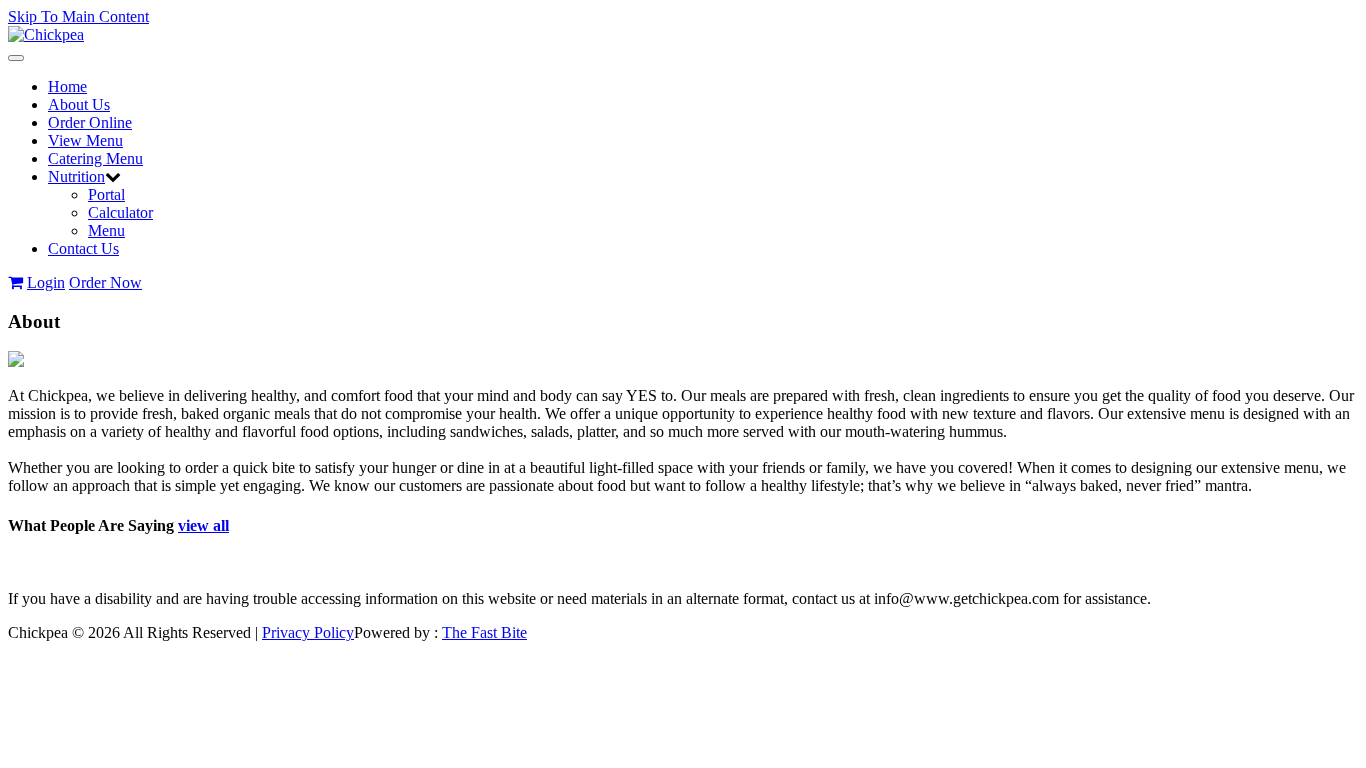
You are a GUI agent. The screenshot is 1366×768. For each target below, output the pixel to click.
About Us (79, 104)
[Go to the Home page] (46, 34)
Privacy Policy (308, 632)
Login (46, 282)
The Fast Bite (484, 632)
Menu (106, 230)
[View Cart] (15, 282)
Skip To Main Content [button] (78, 16)
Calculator (120, 212)
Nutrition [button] (76, 176)
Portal (106, 194)
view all (203, 525)
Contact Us (83, 248)
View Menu (85, 140)
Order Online (90, 122)
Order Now (105, 282)
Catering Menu (95, 158)
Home (67, 86)
